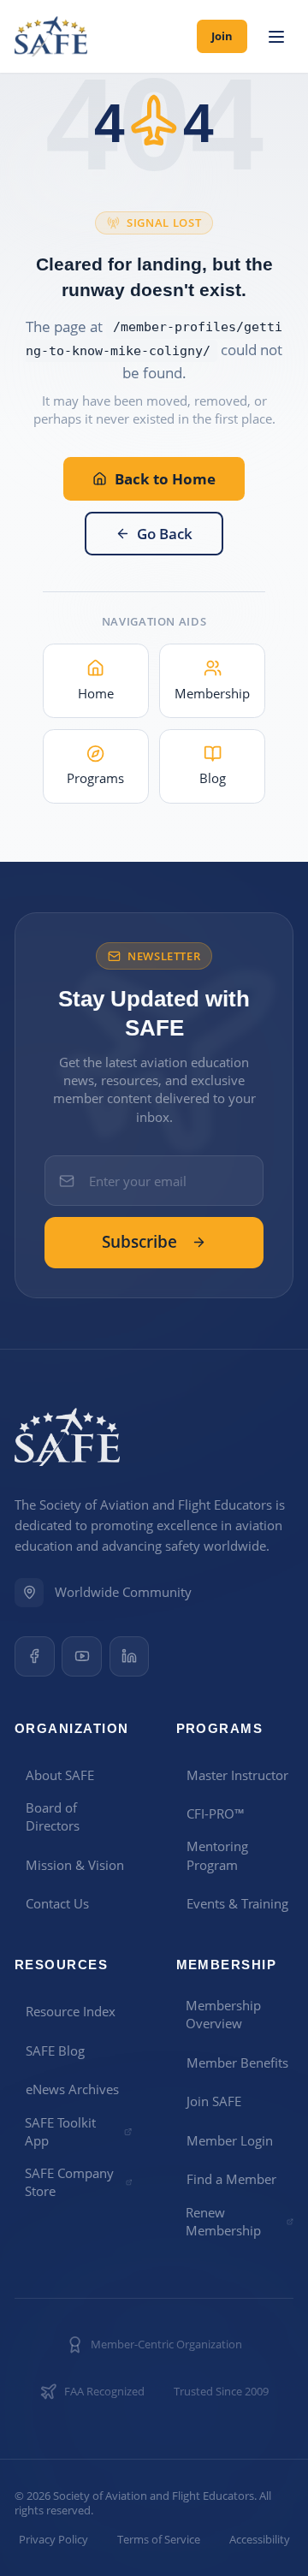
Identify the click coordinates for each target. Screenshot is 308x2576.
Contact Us (57, 1903)
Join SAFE (214, 2101)
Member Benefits (237, 2063)
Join (222, 36)
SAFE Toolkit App (60, 2131)
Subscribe (139, 1242)
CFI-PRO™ (216, 1813)
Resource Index (71, 2011)
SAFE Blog (55, 2051)
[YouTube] (82, 1656)
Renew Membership (223, 2221)
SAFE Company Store (69, 2182)
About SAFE (60, 1775)
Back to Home (165, 479)
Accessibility (260, 2540)
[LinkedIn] (130, 1656)
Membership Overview (223, 2014)
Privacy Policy (53, 2540)
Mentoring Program (217, 1855)
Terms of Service (159, 2540)
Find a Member (231, 2179)
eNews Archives (72, 2089)
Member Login (230, 2140)
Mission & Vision (75, 1865)
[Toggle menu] (276, 37)
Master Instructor (237, 1775)
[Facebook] (35, 1656)
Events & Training (237, 1903)
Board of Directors (53, 1816)
